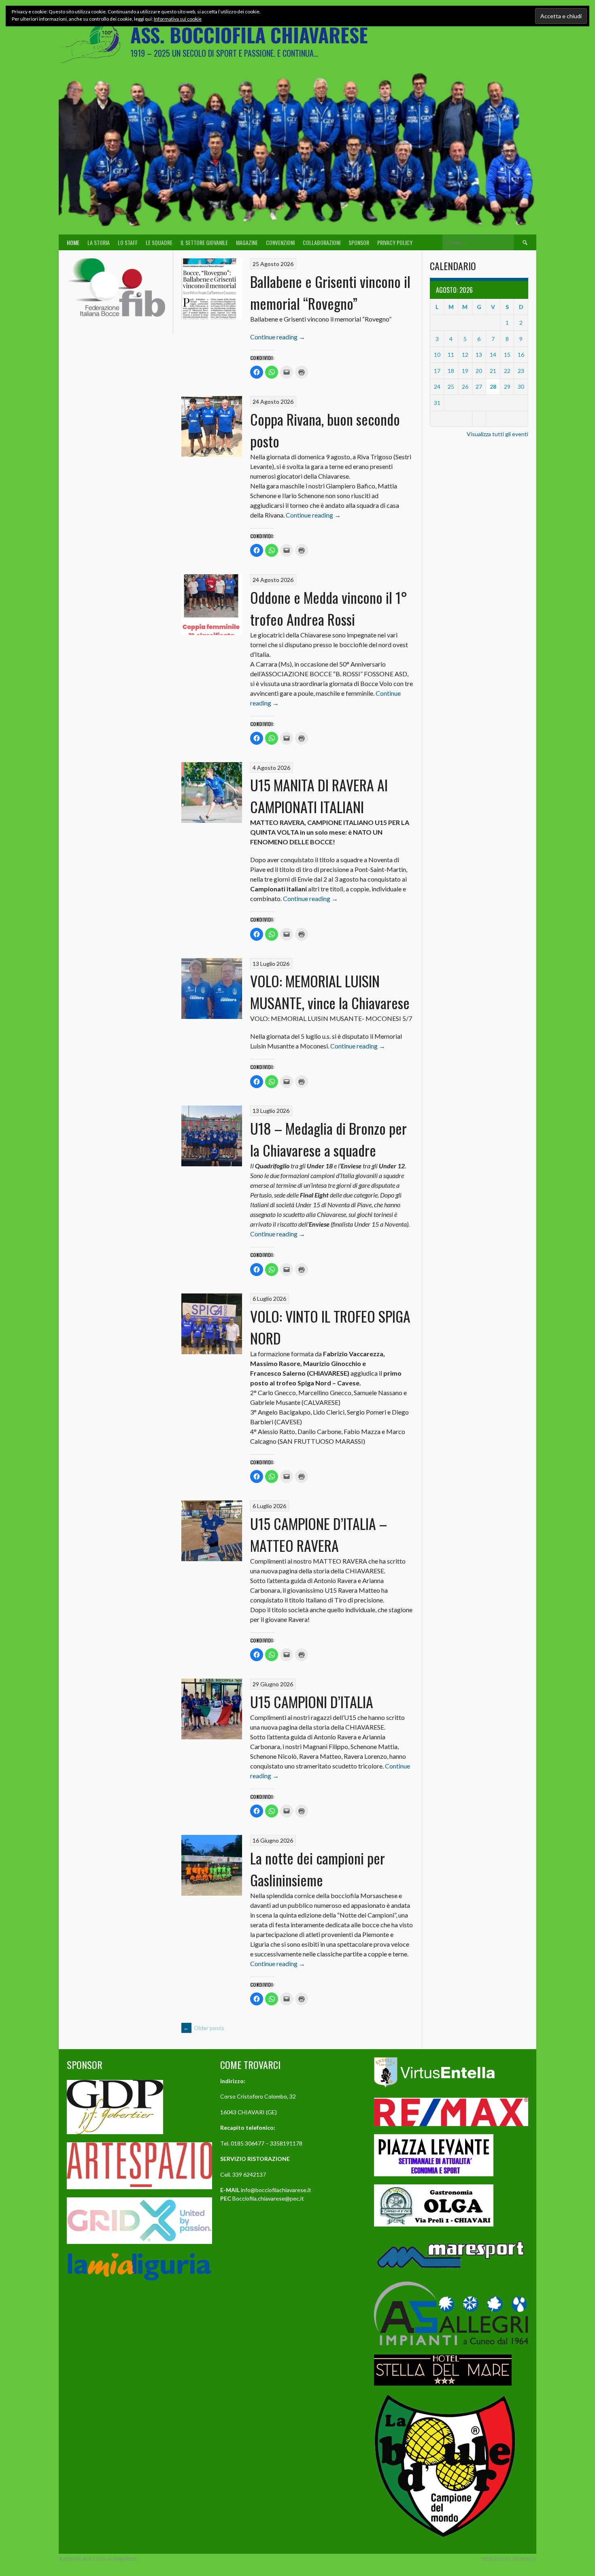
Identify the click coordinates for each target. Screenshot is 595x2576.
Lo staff (128, 242)
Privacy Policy (395, 242)
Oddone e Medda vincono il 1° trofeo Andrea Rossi (329, 608)
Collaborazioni (322, 242)
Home (73, 242)
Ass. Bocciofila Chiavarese (249, 35)
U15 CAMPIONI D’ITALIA (312, 1701)
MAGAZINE (247, 242)
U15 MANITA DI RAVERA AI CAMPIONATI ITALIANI (319, 796)
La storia (99, 242)
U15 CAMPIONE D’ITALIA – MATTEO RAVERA (319, 1534)
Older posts (204, 2028)
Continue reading (278, 337)
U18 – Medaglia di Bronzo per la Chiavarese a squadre (328, 1139)
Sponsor (359, 242)
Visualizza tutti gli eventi (497, 434)
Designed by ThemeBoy (509, 2559)
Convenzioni (280, 242)
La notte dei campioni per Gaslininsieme (318, 1869)
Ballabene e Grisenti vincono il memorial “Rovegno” (330, 292)
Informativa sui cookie (178, 19)
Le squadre (159, 242)
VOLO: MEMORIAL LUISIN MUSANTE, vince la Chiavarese (330, 992)
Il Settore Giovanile (204, 242)
